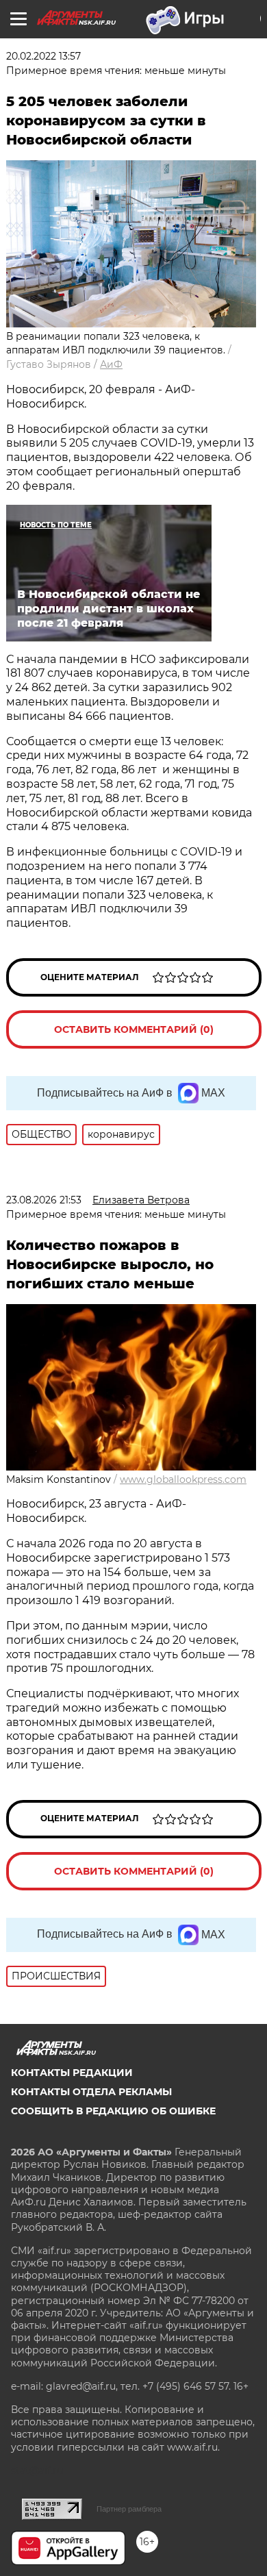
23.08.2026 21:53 (44, 1200)
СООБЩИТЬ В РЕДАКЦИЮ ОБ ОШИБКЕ (113, 2111)
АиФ (111, 364)
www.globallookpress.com (183, 1479)
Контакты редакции (72, 2073)
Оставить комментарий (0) (134, 1029)
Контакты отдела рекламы (91, 2092)
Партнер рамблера (129, 2509)
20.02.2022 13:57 (43, 56)
